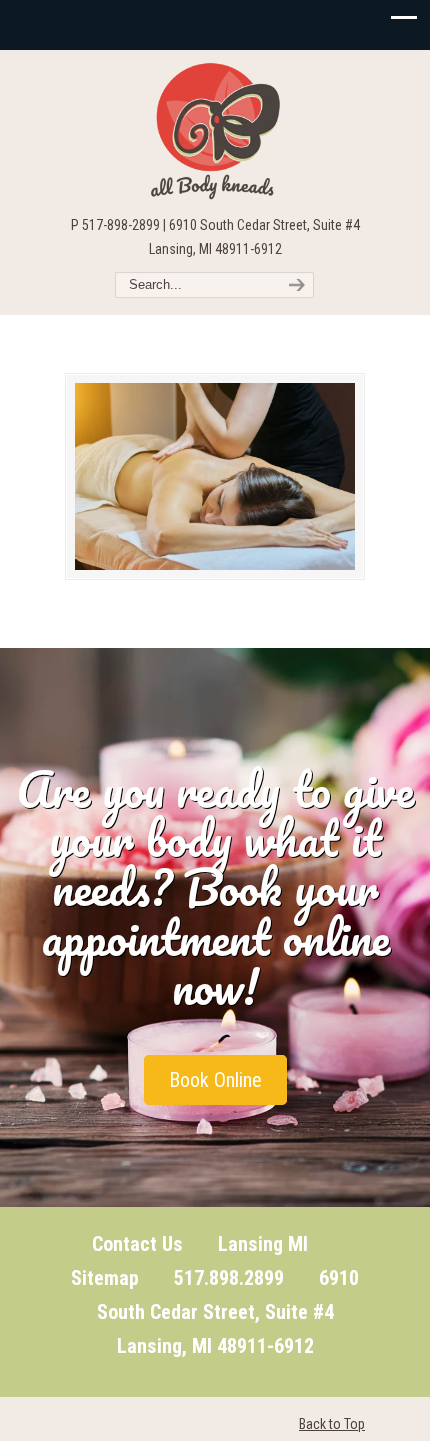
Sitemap (105, 1278)
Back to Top (332, 1424)
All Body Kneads (215, 131)
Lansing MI (263, 1244)
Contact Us (137, 1244)
